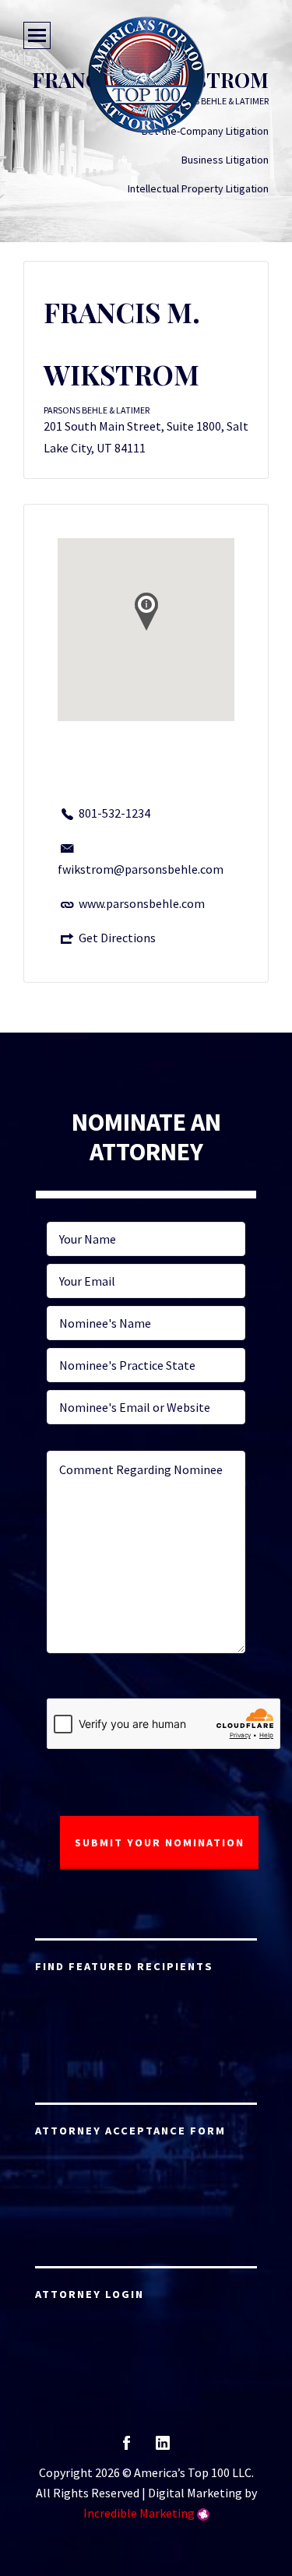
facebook (127, 2448)
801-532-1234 (114, 813)
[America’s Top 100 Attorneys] (146, 75)
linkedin (163, 2448)
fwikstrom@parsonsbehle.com (141, 869)
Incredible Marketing (139, 2513)
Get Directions (117, 938)
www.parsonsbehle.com (142, 903)
